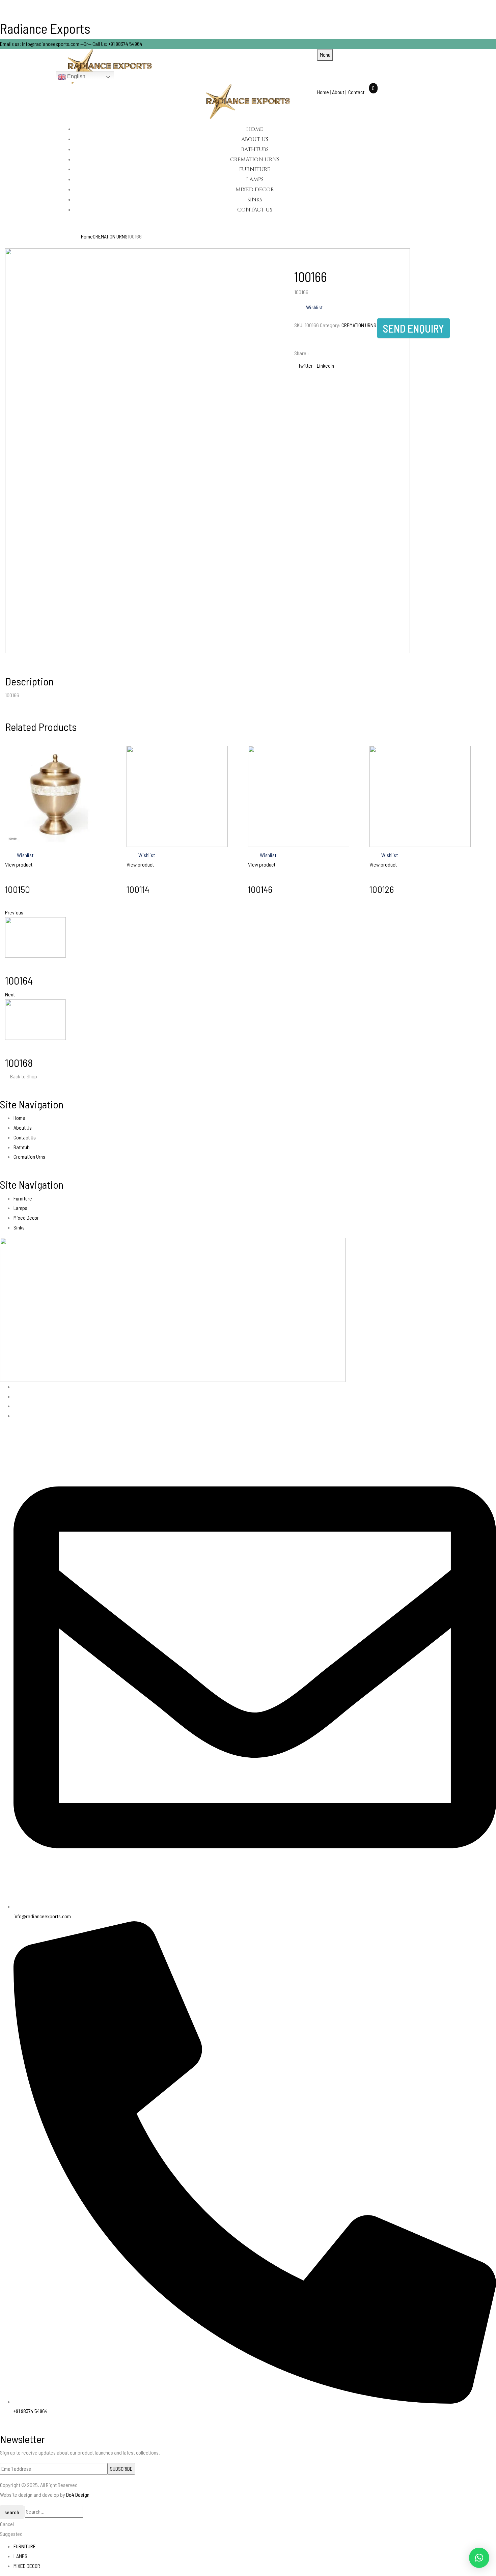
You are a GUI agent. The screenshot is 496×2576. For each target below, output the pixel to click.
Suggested (11, 2534)
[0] (368, 92)
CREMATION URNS (110, 236)
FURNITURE (25, 2546)
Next (10, 994)
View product (19, 864)
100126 (382, 889)
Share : (301, 353)
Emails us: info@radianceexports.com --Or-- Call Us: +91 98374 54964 (71, 44)
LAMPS (20, 2556)
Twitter (306, 365)
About (338, 92)
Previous (14, 912)
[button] (479, 2558)
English (76, 76)
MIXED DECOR (27, 2566)
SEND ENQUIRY (414, 328)
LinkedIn (325, 365)
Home (324, 92)
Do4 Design (78, 2495)
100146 (260, 889)
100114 (138, 889)
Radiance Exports (45, 28)
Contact (356, 92)
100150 (18, 889)
